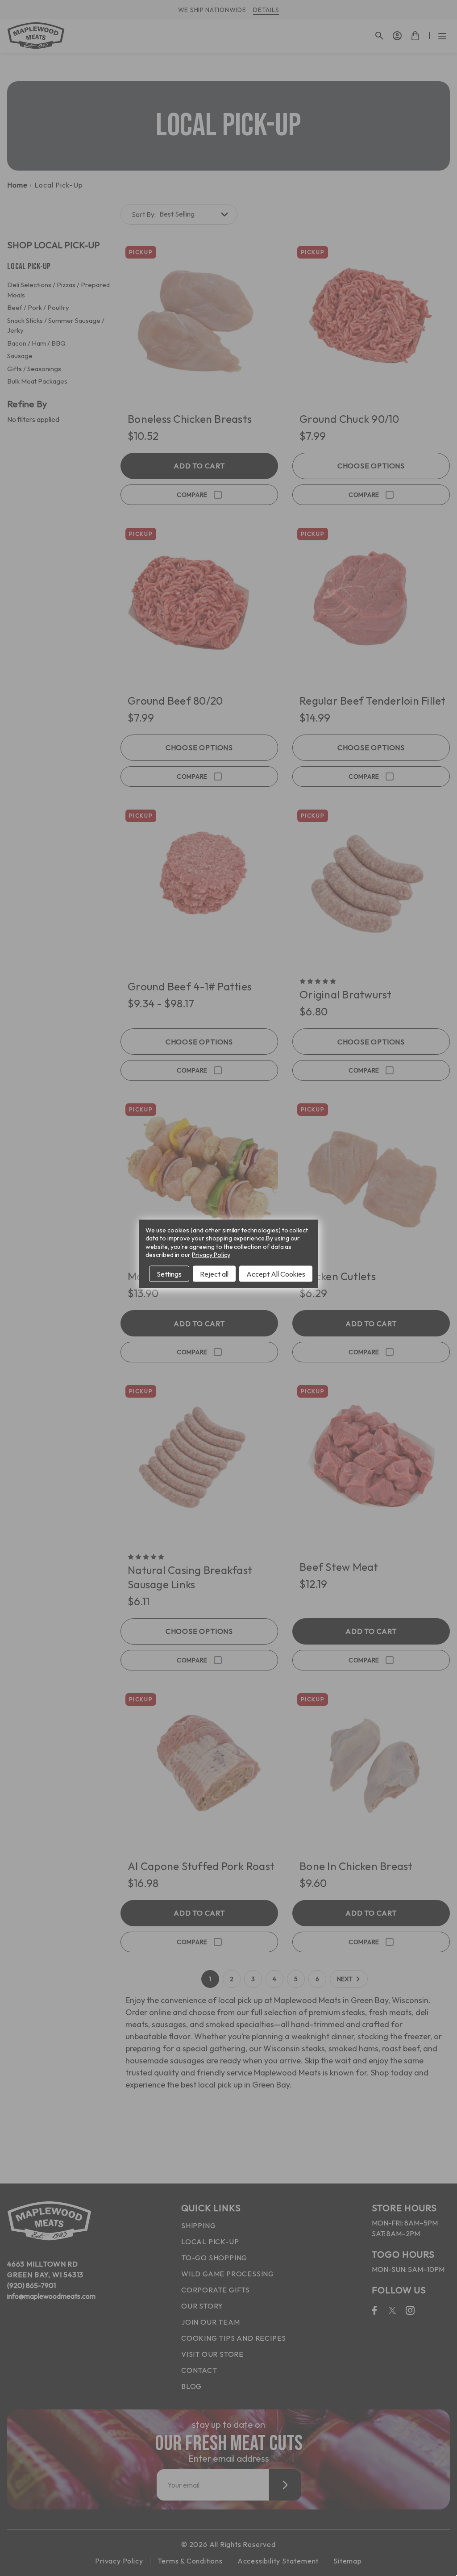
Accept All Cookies (276, 1273)
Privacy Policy (211, 1254)
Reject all (214, 1273)
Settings (169, 1273)
